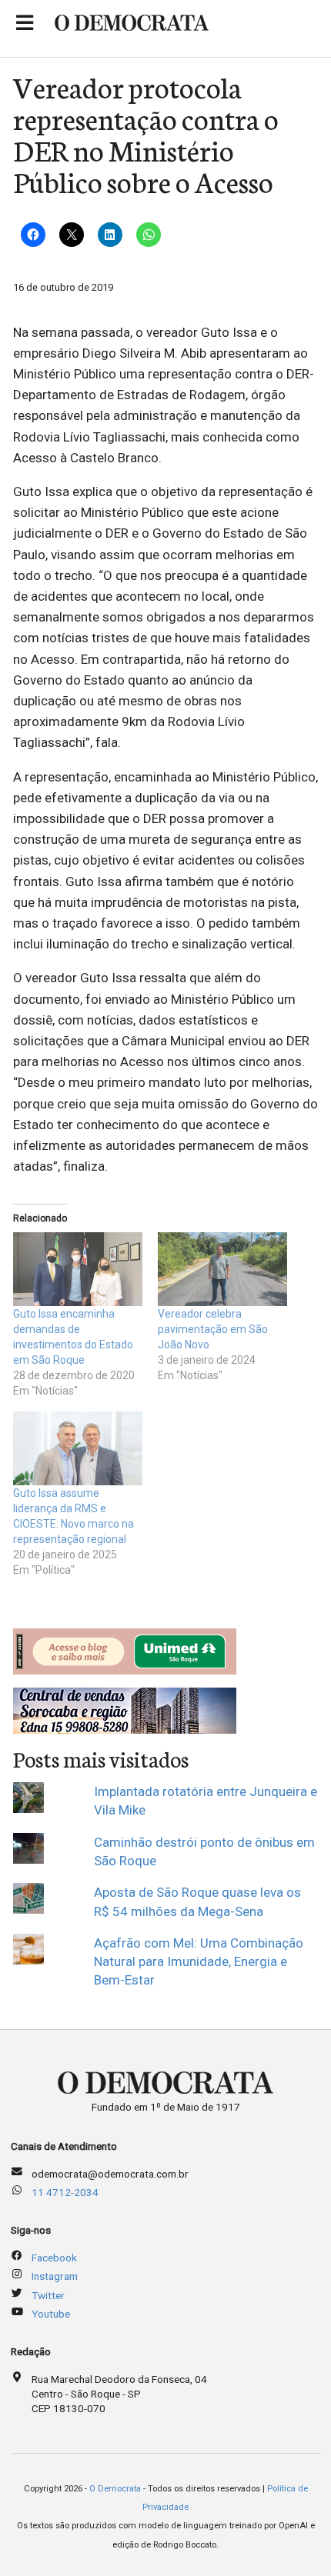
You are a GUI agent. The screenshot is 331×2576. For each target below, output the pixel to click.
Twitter (48, 2295)
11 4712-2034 (65, 2192)
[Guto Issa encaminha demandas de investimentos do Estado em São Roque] (78, 1269)
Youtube (51, 2314)
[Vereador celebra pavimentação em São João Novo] (222, 1269)
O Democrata (115, 2489)
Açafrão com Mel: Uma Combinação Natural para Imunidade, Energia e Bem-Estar (199, 1962)
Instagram (55, 2276)
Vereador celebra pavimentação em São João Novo (213, 1329)
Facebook (54, 2258)
